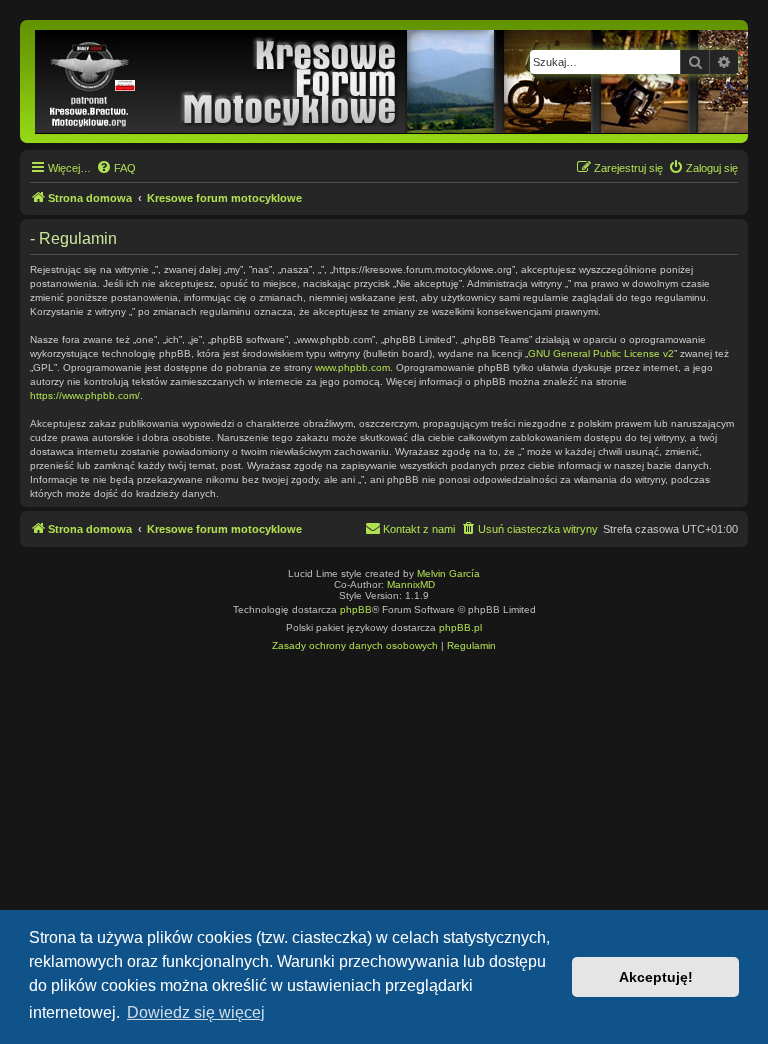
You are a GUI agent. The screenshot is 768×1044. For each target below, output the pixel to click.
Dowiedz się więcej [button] (196, 1012)
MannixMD (411, 584)
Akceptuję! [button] (656, 977)
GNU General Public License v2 (601, 353)
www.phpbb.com (352, 367)
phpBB (356, 609)
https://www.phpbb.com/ (85, 395)
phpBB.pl (460, 627)
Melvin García (448, 573)
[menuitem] (116, 168)
